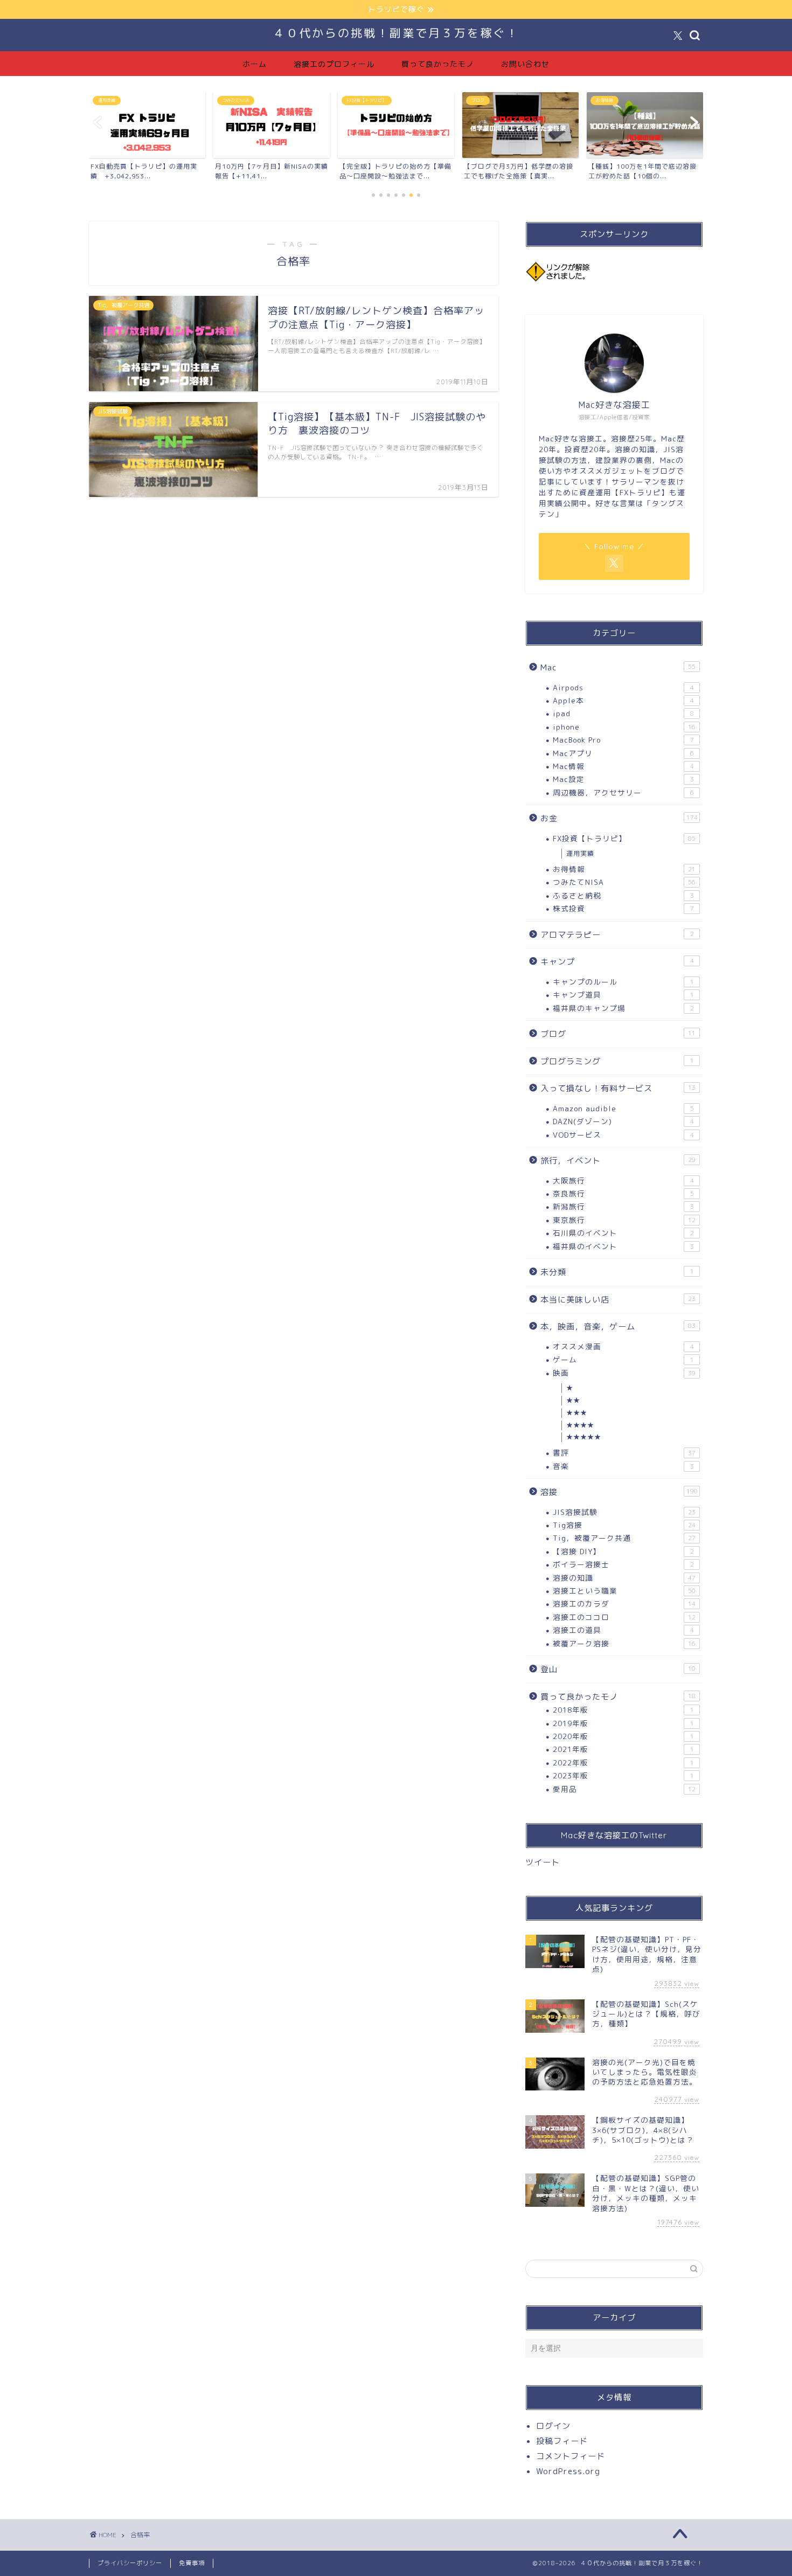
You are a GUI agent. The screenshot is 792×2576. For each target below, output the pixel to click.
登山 (618, 1669)
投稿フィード (562, 2441)
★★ (573, 1400)
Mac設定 (623, 779)
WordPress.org (568, 2471)
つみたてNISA (624, 882)
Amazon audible (623, 1108)
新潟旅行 (623, 1206)
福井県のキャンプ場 (623, 1008)
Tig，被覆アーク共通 (624, 1538)
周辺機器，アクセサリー (623, 792)
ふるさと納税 (623, 895)
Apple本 (623, 700)
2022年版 (623, 1763)
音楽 (623, 1466)
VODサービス (623, 1135)
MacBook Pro (623, 740)
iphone (624, 727)
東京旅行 (624, 1220)
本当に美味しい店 (618, 1300)
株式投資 (623, 908)
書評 (624, 1453)
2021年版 (623, 1749)
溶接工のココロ (624, 1617)
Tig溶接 (624, 1525)
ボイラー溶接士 (623, 1564)
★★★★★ (584, 1437)
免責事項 (192, 2563)
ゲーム (623, 1359)
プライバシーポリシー (130, 2563)
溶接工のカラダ (624, 1604)
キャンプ (617, 962)
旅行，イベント (618, 1161)
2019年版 (623, 1723)
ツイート (543, 1862)
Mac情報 (623, 766)
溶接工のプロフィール (334, 64)
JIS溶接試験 (624, 1512)
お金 (619, 818)
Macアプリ (623, 753)
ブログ (618, 1034)
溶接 (619, 1492)
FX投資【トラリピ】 (624, 838)
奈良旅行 (623, 1193)
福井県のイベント (623, 1246)
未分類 (617, 1272)
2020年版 (623, 1736)
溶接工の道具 (623, 1630)
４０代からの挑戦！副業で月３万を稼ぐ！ (396, 33)
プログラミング (617, 1061)
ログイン (553, 2426)
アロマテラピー (617, 935)
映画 (624, 1373)
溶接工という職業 (624, 1591)
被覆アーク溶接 (624, 1643)
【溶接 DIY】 (623, 1551)
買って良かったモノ (438, 64)
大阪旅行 (623, 1180)
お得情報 (624, 869)
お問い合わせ (525, 64)
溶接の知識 (624, 1578)
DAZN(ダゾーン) (623, 1121)
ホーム (255, 64)
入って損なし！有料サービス (618, 1088)
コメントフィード (571, 2456)
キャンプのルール (623, 982)
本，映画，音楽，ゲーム (618, 1327)
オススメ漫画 (623, 1346)
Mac (618, 667)
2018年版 (623, 1710)
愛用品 (624, 1789)
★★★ (577, 1413)
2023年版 (623, 1775)
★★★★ (580, 1425)
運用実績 (580, 853)
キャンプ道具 (623, 995)
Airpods (623, 687)
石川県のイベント (623, 1233)
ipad (623, 713)
